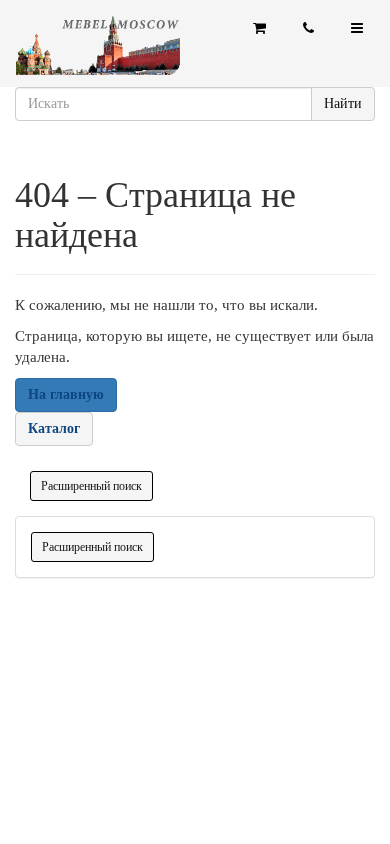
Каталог (54, 428)
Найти (343, 103)
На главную (66, 394)
